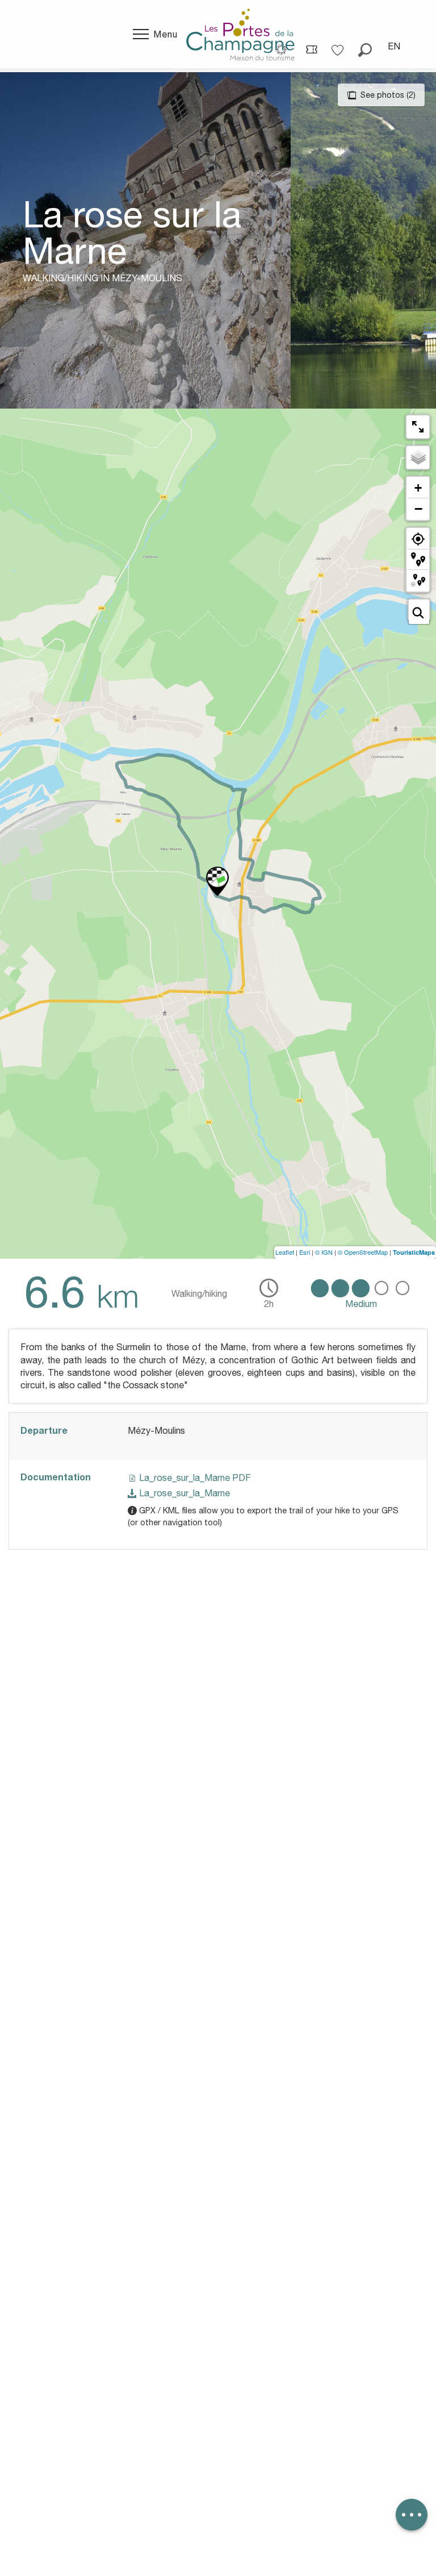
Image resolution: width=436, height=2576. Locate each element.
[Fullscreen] (418, 427)
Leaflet (285, 1252)
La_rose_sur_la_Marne (183, 1493)
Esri (305, 1252)
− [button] (418, 509)
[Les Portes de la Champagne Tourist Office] (240, 34)
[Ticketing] (312, 49)
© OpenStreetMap (363, 1252)
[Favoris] (339, 46)
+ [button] (418, 488)
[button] (365, 46)
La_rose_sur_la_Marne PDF (194, 1478)
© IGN (324, 1252)
